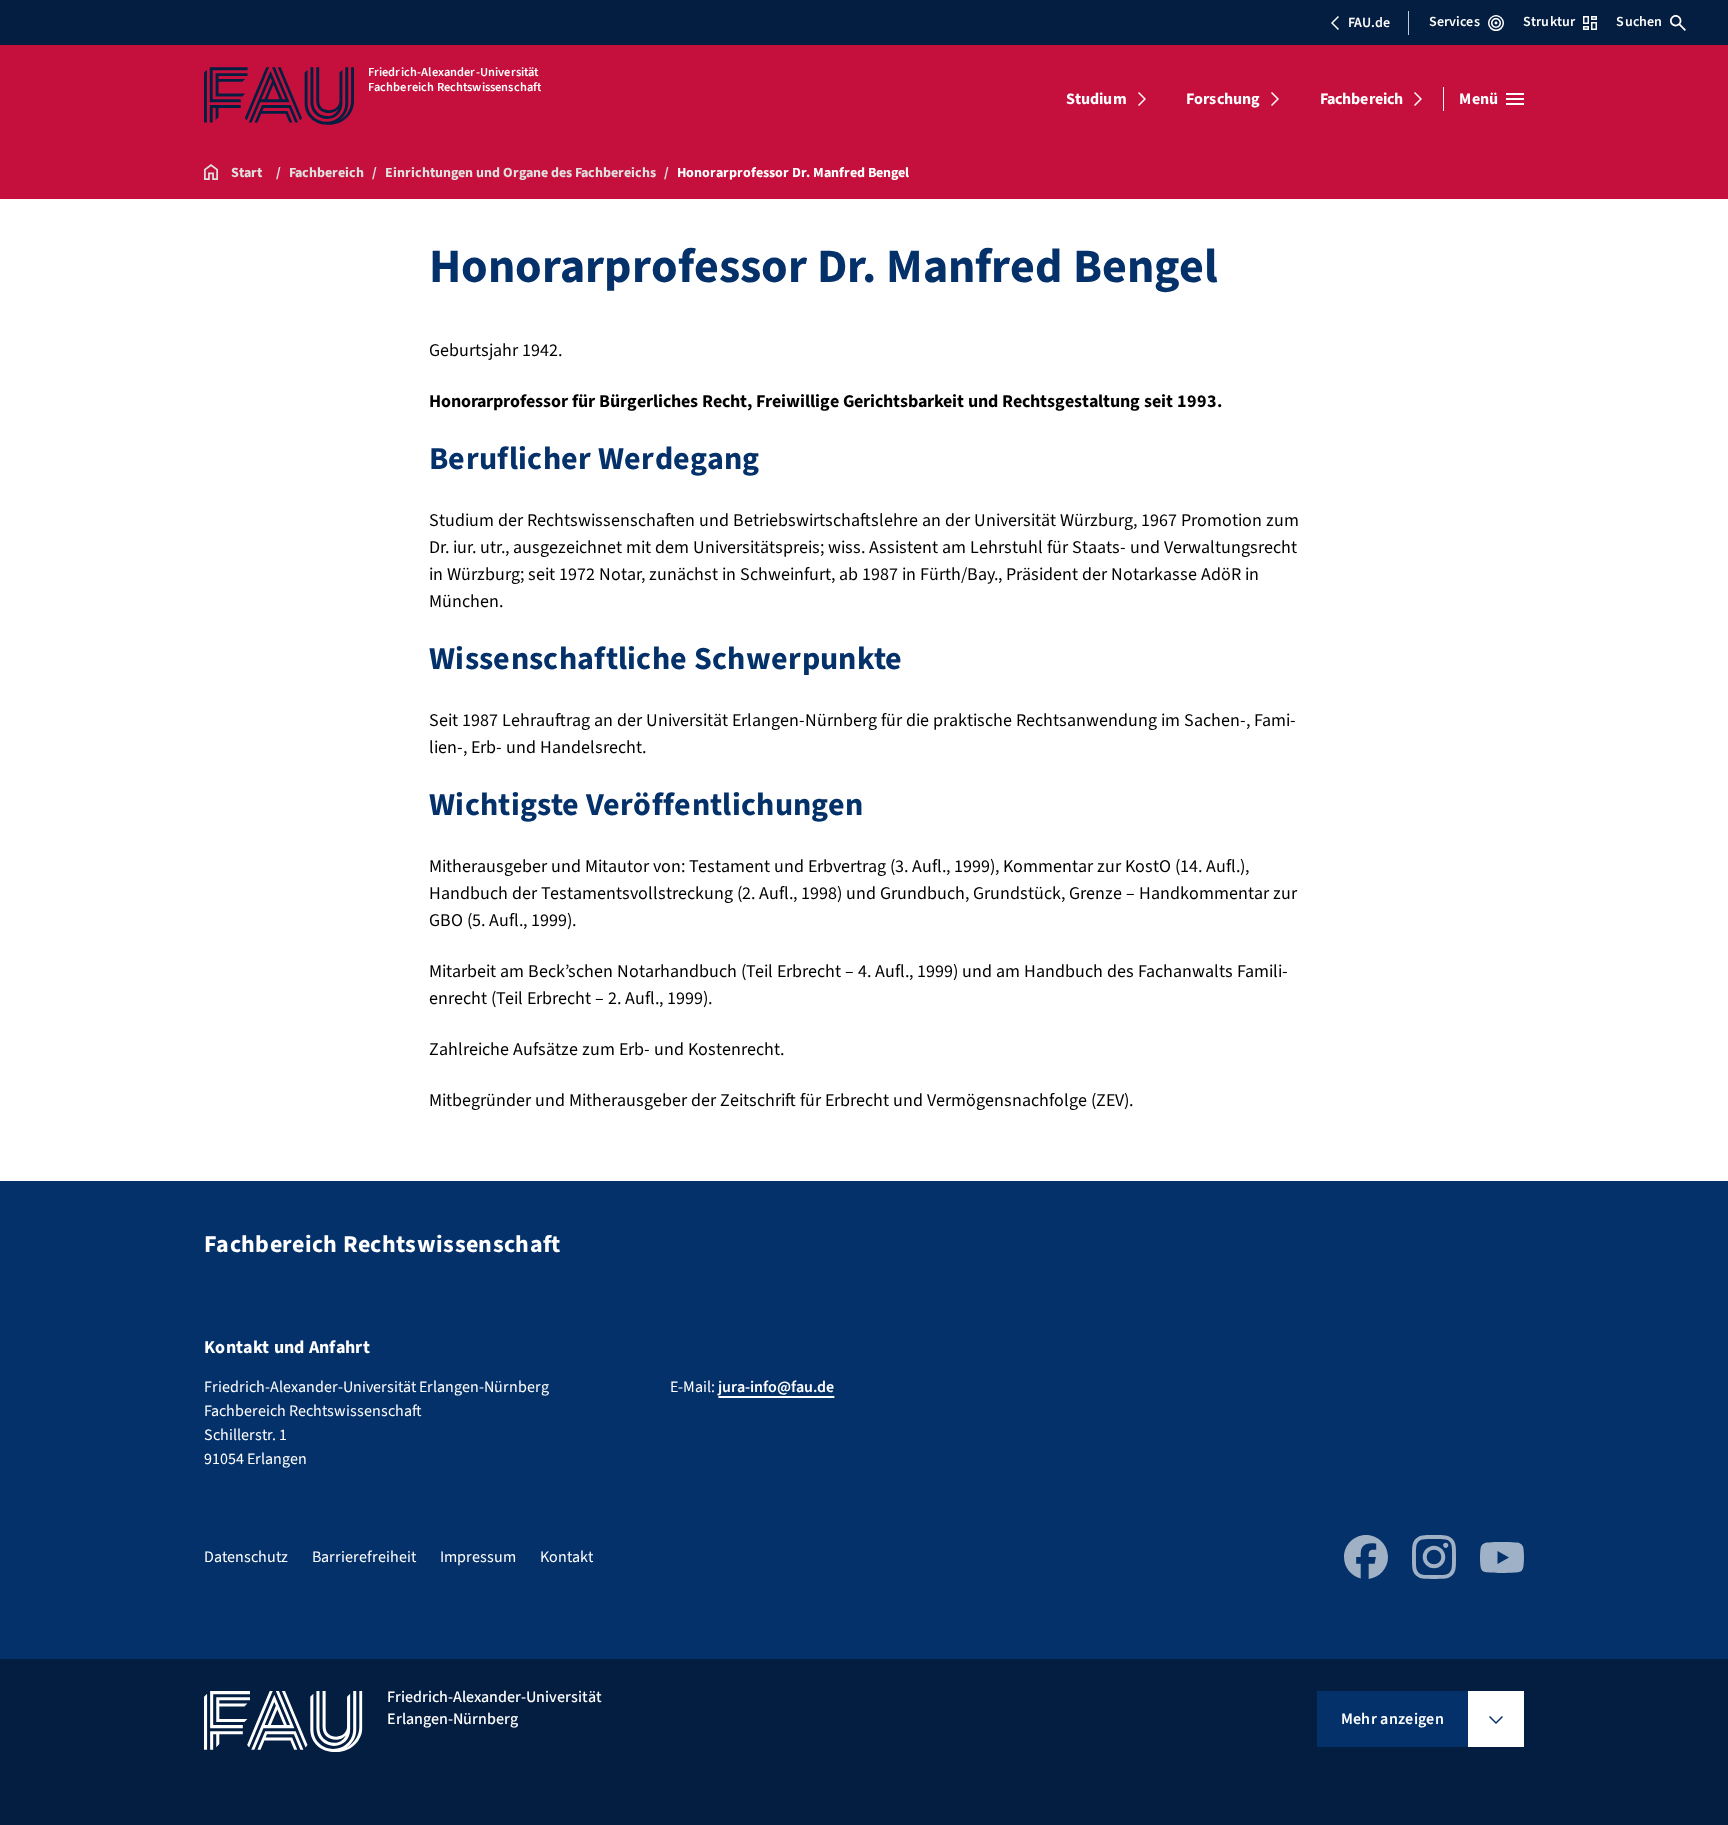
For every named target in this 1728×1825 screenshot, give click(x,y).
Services (1454, 22)
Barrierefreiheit (364, 1557)
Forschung (1223, 99)
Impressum (478, 1557)
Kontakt (566, 1557)
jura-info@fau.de (776, 1387)
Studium (1096, 99)
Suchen (1639, 22)
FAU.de (1369, 23)
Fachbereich (1362, 99)
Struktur (1549, 22)
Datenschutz (246, 1557)
